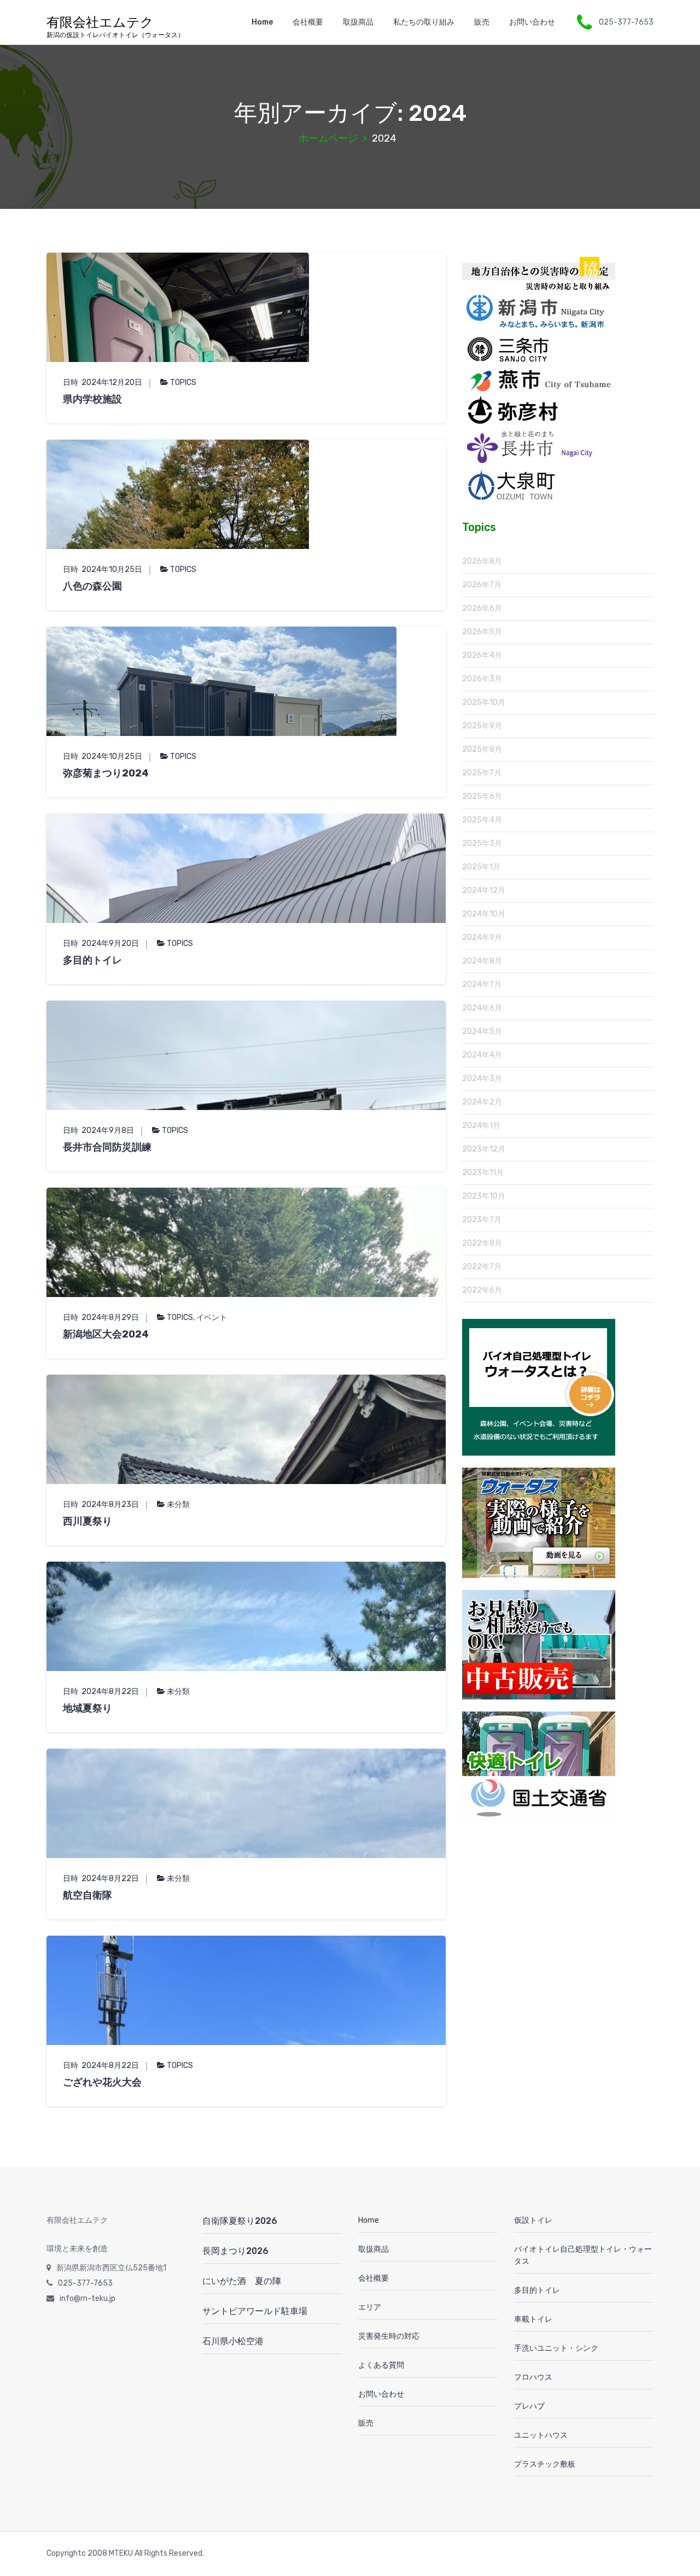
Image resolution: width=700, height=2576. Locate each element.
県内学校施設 (92, 399)
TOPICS (183, 382)
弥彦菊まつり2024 (106, 773)
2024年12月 (484, 890)
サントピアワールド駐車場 (255, 2311)
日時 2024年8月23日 (101, 1505)
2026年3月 (482, 679)
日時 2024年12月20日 (103, 382)
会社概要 (308, 22)
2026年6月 (482, 608)
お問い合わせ (532, 22)
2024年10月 (484, 914)
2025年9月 (482, 726)
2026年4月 (482, 655)
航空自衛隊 (87, 1895)
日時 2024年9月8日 (98, 1131)
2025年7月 (482, 773)
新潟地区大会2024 (106, 1334)
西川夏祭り (87, 1521)
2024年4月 (482, 1055)
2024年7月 (482, 985)
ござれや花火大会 (102, 2082)
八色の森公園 (97, 586)
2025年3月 (482, 843)
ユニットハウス (541, 2435)
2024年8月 (482, 961)
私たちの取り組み (424, 22)
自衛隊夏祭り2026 (240, 2221)
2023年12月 (484, 1149)
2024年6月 (482, 1008)
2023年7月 (482, 1220)
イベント (212, 1318)
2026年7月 (482, 585)
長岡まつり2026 (235, 2251)
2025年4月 (482, 820)
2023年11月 (483, 1173)
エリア (370, 2307)
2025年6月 (482, 796)
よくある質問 (381, 2365)
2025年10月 (484, 702)
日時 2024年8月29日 (101, 1318)
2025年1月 (481, 867)
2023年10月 (484, 1196)
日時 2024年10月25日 (103, 569)
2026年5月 (482, 632)
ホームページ (328, 138)
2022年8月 (482, 1243)
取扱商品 (358, 22)
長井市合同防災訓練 (107, 1147)
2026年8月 (482, 561)
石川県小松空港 (233, 2341)
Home (262, 22)
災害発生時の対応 (389, 2336)
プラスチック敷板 (545, 2464)
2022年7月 (482, 1267)
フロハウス (533, 2377)
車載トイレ (533, 2319)
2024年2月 (482, 1102)
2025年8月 (482, 749)
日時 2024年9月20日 (101, 944)
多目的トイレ (92, 960)
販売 (482, 22)
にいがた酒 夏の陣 (242, 2281)
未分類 (178, 1505)
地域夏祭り (87, 1708)
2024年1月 (481, 1126)
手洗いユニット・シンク (556, 2348)
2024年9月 (482, 937)
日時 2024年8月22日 (101, 1692)
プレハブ (529, 2406)
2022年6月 (482, 1290)
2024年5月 (482, 1032)
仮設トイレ (533, 2220)
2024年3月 (482, 1079)
